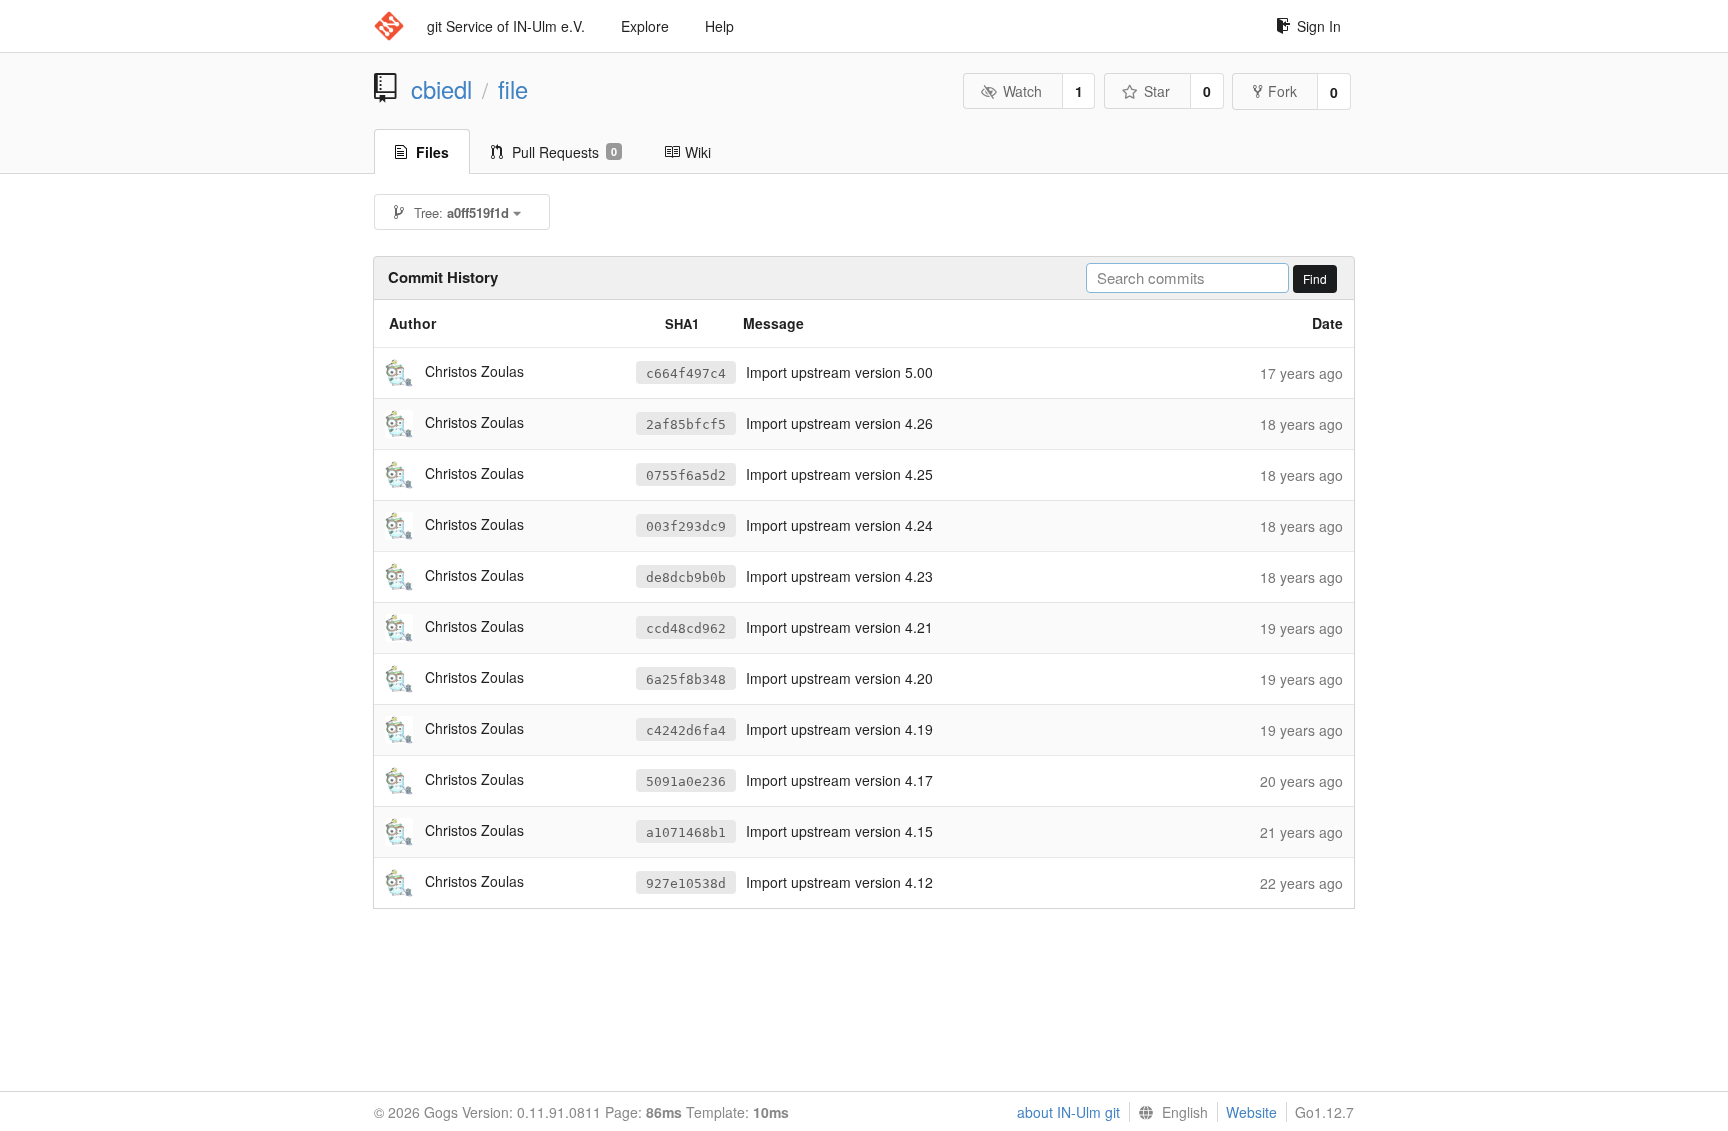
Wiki (698, 152)
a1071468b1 (686, 832)
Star (1157, 91)
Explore (645, 26)
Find (1315, 278)
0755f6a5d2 (686, 475)
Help (719, 26)
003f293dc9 (686, 526)
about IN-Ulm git (1068, 1112)
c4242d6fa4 (686, 730)
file (513, 89)
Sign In (1319, 26)
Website (1251, 1112)
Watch (1022, 91)
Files (432, 152)
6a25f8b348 (686, 679)
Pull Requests (564, 152)
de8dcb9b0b (686, 577)
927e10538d (686, 883)
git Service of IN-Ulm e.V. (506, 26)
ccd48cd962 (686, 628)
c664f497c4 (686, 373)
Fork (1282, 91)
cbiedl (441, 89)
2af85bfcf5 (686, 424)
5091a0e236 (686, 781)
